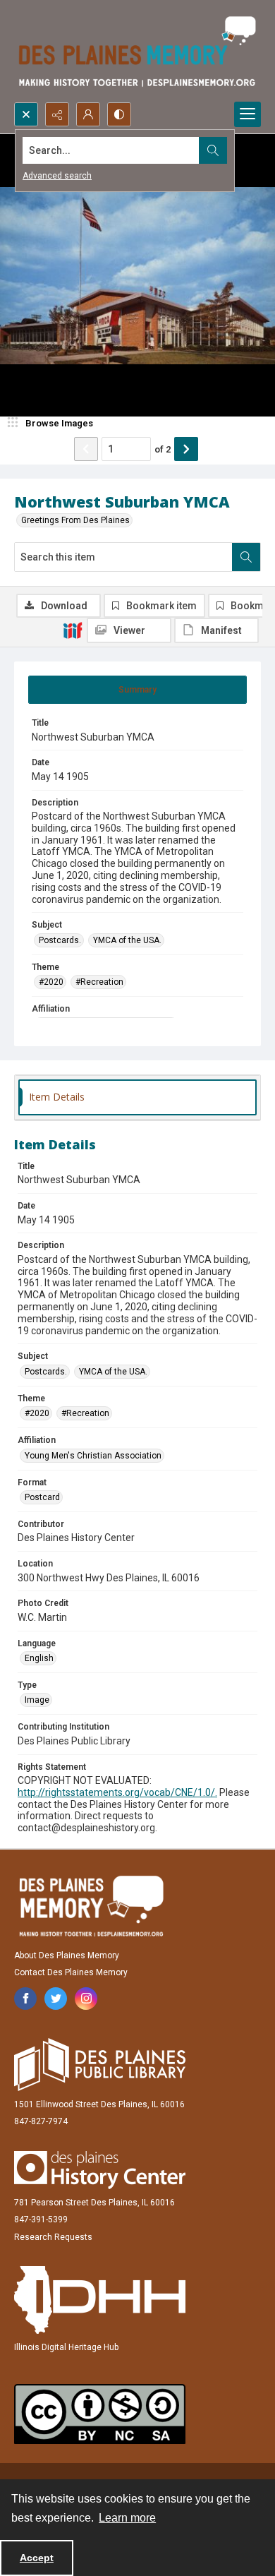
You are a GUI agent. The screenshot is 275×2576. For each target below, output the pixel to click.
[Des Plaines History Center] (100, 2170)
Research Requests (53, 2237)
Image (37, 1700)
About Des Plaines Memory (67, 1955)
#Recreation (99, 982)
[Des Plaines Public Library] (100, 2065)
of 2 (163, 449)
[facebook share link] (25, 1999)
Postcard (42, 1497)
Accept (37, 2558)
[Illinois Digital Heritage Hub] (100, 2300)
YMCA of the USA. (127, 940)
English (39, 1658)
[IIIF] (73, 630)
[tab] (137, 690)
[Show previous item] (86, 449)
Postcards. (60, 940)
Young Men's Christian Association (93, 1456)
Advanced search (57, 176)
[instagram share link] (86, 1999)
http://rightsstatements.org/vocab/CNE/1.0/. (117, 1792)
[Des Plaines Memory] (91, 1906)
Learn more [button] (127, 2518)
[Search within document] (246, 557)
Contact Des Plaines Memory (71, 1972)
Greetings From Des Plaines (75, 520)
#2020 (51, 982)
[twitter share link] (56, 1999)
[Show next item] (186, 449)
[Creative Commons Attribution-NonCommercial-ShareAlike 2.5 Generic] (100, 2414)
